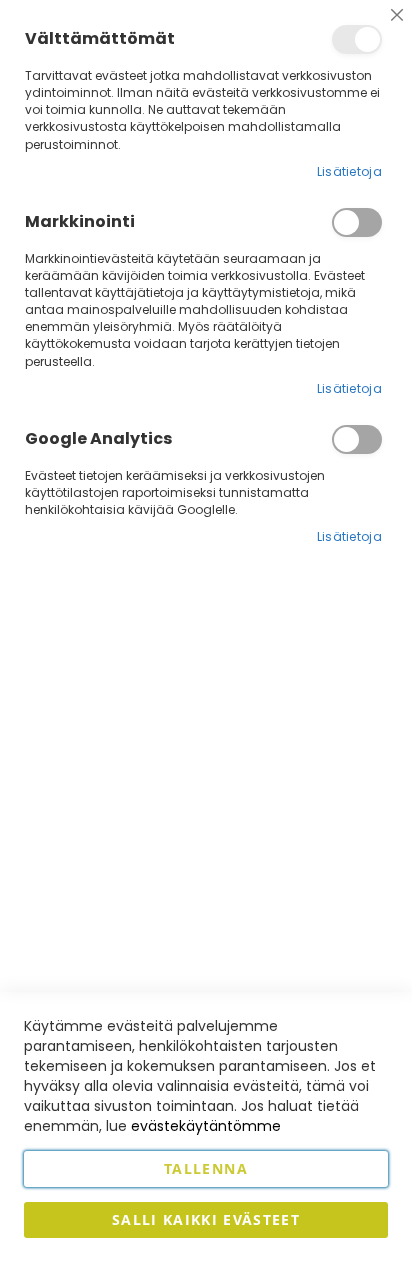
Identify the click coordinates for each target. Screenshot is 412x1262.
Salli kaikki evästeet (206, 1219)
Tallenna (206, 1168)
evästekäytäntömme (206, 1126)
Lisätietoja (349, 171)
